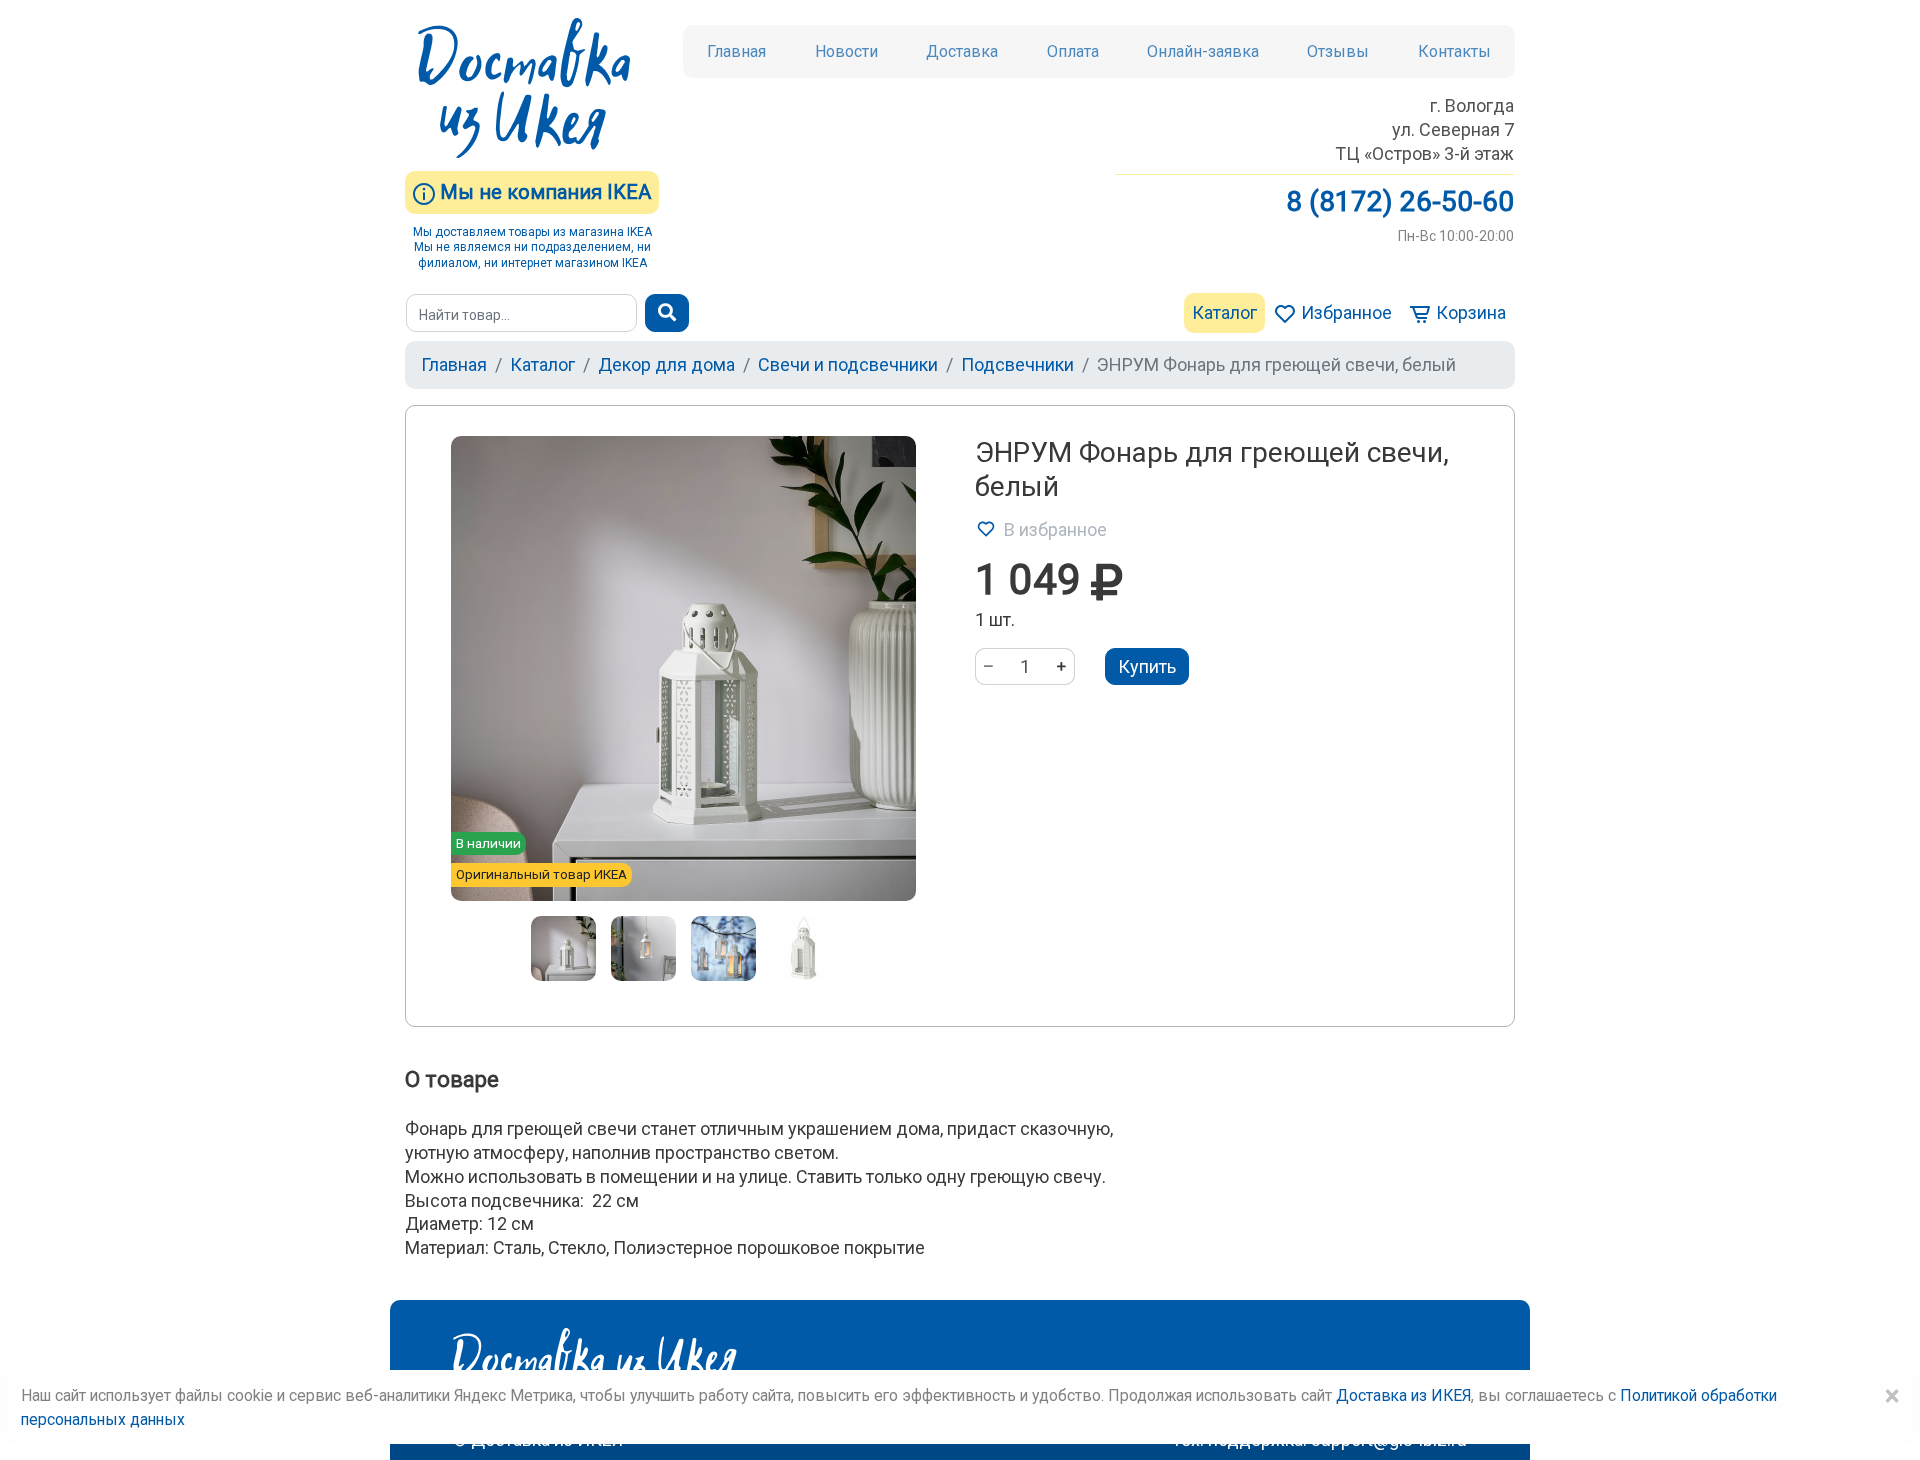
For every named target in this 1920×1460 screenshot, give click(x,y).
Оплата (1073, 51)
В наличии (488, 843)
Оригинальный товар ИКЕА (541, 874)
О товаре (452, 1079)
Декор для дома (666, 364)
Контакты (1454, 51)
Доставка (962, 51)
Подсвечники (1017, 364)
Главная (736, 51)
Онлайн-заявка (1203, 51)
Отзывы (1338, 51)
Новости (846, 51)
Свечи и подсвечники (848, 364)
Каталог (1224, 312)
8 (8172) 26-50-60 (1400, 201)
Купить (1147, 666)
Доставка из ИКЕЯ (1403, 1395)
